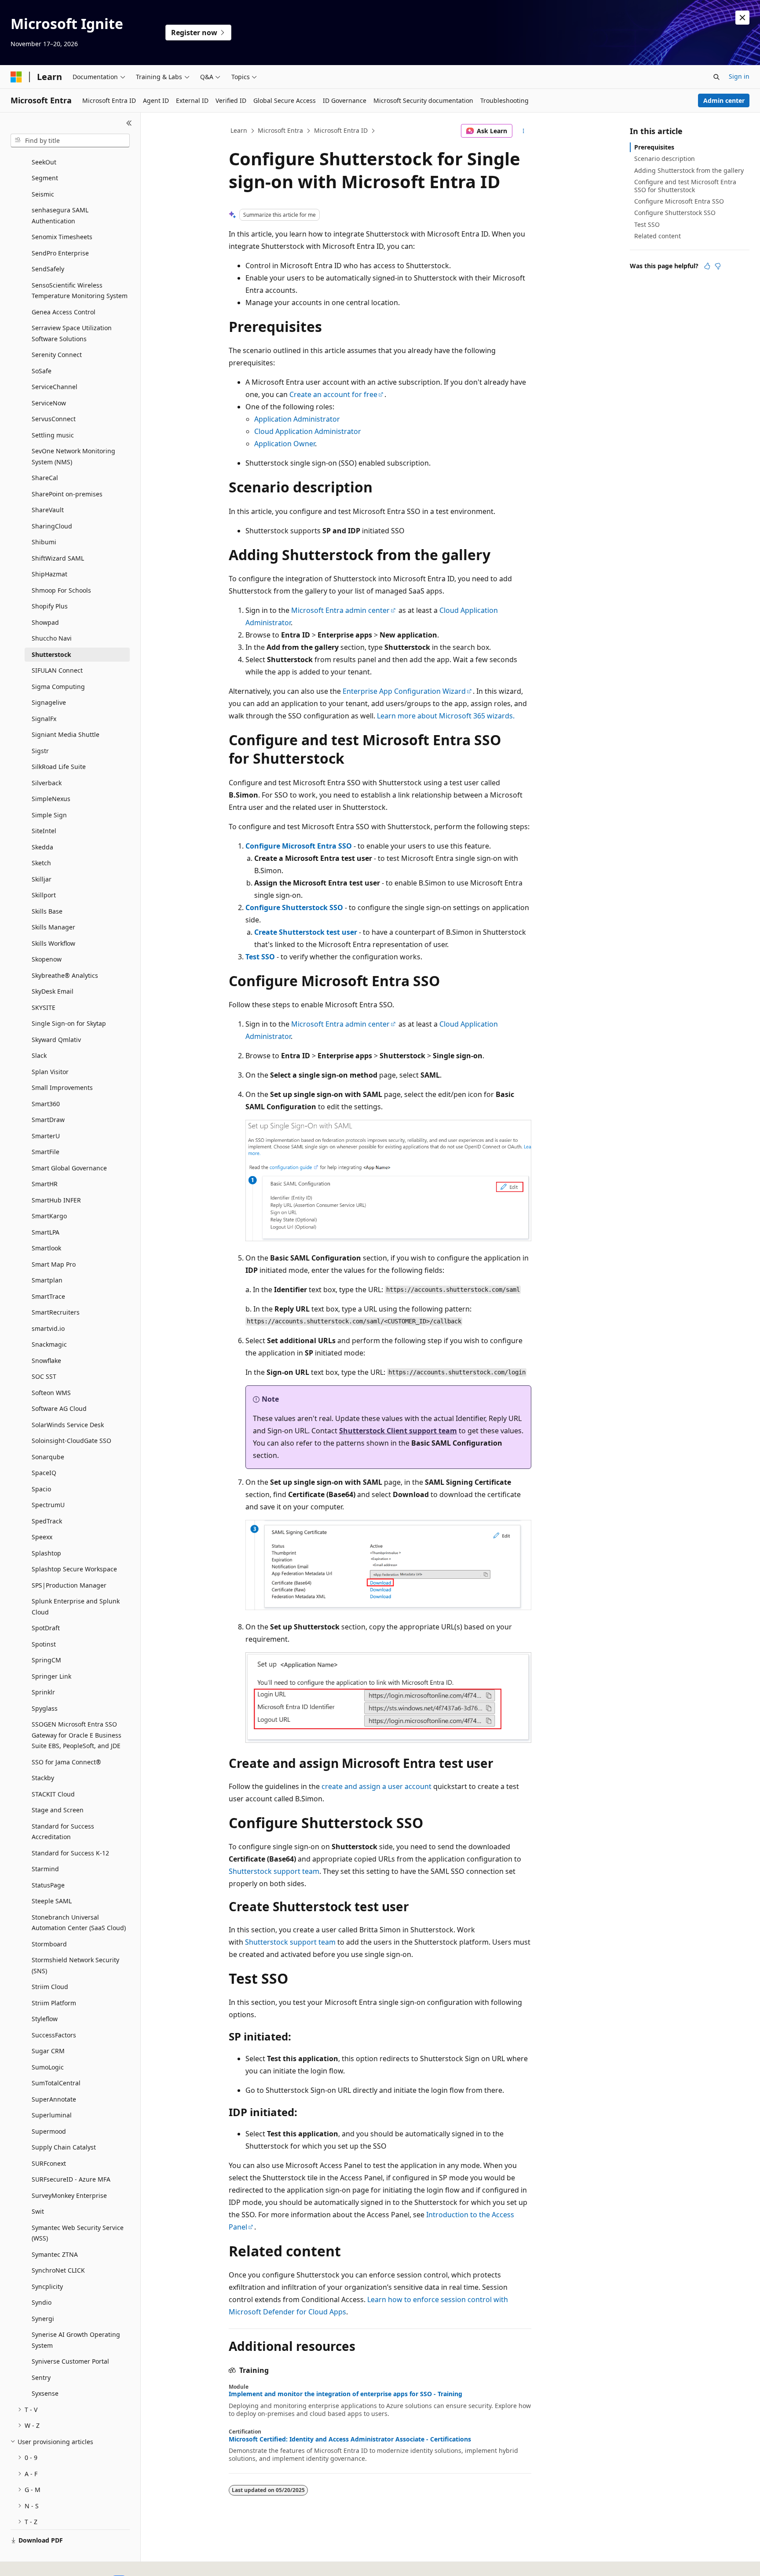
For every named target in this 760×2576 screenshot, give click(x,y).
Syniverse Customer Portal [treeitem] (70, 2361)
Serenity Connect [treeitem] (57, 355)
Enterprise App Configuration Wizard (404, 691)
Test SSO (260, 957)
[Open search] (716, 77)
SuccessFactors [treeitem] (54, 2035)
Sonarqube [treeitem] (48, 1457)
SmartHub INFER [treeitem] (56, 1200)
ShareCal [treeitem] (45, 478)
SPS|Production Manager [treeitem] (69, 1585)
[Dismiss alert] (742, 18)
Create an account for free (333, 394)
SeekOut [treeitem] (44, 162)
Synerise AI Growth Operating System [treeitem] (76, 2340)
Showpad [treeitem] (45, 622)
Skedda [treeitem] (42, 847)
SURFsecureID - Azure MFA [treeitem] (71, 2179)
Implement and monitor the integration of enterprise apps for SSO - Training (345, 2394)
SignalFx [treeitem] (44, 719)
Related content (658, 236)
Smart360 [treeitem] (46, 1104)
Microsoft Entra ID (341, 130)
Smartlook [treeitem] (46, 1248)
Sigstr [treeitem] (40, 751)
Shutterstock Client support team (398, 1431)
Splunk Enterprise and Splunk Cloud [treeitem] (76, 1607)
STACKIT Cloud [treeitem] (53, 1794)
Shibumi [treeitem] (44, 542)
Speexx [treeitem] (42, 1537)
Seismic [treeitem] (43, 194)
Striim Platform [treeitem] (54, 2003)
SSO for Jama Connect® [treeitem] (66, 1762)
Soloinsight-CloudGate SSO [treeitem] (71, 1441)
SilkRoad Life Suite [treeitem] (59, 767)
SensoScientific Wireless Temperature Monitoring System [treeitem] (80, 291)
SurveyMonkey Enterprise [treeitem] (69, 2195)
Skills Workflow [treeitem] (53, 943)
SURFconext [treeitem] (49, 2163)
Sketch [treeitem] (41, 863)
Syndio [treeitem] (42, 2302)
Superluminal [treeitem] (52, 2115)
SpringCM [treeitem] (46, 1660)
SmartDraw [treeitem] (48, 1120)
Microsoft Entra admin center (340, 610)
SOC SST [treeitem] (44, 1376)
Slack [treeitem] (39, 1055)
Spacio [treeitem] (41, 1489)
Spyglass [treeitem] (45, 1708)
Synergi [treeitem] (43, 2319)
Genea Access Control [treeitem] (64, 312)
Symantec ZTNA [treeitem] (55, 2254)
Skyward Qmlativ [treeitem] (56, 1040)
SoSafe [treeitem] (42, 371)
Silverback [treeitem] (47, 783)
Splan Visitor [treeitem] (50, 1072)
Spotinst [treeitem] (44, 1644)
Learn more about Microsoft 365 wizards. (446, 716)
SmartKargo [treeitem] (49, 1216)
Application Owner (285, 444)
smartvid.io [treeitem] (48, 1328)
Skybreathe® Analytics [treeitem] (65, 975)
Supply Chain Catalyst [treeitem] (64, 2147)
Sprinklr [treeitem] (43, 1692)
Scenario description (665, 158)
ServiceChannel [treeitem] (55, 387)
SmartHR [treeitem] (45, 1184)
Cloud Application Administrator (308, 431)
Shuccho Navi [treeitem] (52, 638)
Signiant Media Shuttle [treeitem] (66, 734)
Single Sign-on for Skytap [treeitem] (69, 1023)
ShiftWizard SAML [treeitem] (58, 558)
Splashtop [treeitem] (46, 1553)
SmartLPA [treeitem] (46, 1232)
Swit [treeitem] (38, 2211)
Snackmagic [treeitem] (49, 1344)
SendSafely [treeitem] (48, 269)
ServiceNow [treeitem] (49, 403)
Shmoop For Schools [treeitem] (61, 590)
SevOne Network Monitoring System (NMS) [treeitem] (73, 456)
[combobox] (70, 141)
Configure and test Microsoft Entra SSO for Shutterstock (685, 186)
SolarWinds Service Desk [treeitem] (68, 1425)
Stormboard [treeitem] (49, 1944)
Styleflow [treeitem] (45, 2019)
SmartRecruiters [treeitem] (56, 1312)
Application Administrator (297, 419)
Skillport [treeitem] (44, 895)
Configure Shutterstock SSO (294, 907)
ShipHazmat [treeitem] (49, 574)
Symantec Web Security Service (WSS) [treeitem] (78, 2233)
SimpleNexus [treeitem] (51, 799)
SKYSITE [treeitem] (44, 1007)
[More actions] (524, 131)
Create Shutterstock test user (306, 932)
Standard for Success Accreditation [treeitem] (63, 1832)
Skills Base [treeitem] (47, 911)
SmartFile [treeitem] (46, 1152)
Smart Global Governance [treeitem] (69, 1168)
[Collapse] (129, 123)
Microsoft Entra (280, 130)
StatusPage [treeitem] (48, 1885)
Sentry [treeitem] (41, 2377)
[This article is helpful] (707, 266)
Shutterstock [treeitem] (51, 654)
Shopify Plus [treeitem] (50, 606)
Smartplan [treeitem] (47, 1280)
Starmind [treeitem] (45, 1869)
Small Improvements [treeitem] (62, 1088)
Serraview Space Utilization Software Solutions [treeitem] (72, 333)
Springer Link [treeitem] (51, 1676)
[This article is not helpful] (718, 266)
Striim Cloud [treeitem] (50, 1987)
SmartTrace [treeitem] (48, 1296)
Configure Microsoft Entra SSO (299, 846)
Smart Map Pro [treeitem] (54, 1264)
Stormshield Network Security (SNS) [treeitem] (75, 1965)
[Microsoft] (16, 77)
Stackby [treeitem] (43, 1778)
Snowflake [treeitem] (46, 1361)
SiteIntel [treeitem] (44, 831)
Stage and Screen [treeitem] (58, 1810)
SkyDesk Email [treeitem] (53, 991)
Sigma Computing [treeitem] (58, 687)
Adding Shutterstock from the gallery (689, 170)
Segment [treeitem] (45, 178)
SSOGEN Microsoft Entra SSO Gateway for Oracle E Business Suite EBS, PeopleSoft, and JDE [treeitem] (77, 1735)
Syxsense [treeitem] (45, 2393)
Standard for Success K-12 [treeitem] (70, 1853)
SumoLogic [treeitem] (48, 2067)
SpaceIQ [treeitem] (44, 1473)
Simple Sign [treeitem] (49, 815)
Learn (239, 130)
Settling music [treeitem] (53, 435)
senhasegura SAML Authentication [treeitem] (60, 215)
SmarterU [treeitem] (46, 1136)
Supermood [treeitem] (49, 2131)
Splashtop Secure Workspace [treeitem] (74, 1569)
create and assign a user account (376, 1786)
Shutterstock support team (274, 1871)
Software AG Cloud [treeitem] (59, 1408)
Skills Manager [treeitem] (53, 927)
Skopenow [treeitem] (47, 959)
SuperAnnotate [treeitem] (54, 2099)
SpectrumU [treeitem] (48, 1505)
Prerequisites (654, 147)
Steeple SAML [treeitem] (52, 1901)
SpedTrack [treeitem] (47, 1521)
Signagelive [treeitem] (49, 702)
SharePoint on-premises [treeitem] (67, 494)
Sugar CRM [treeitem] (48, 2051)
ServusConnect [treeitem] (54, 419)
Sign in (739, 76)
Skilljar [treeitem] (42, 879)
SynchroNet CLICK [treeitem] (58, 2270)
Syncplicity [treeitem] (47, 2286)
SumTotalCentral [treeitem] (56, 2083)
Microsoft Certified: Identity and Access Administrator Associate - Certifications (350, 2439)
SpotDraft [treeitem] (46, 1628)
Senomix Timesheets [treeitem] (62, 237)
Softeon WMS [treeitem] (51, 1393)
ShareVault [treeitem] (48, 510)
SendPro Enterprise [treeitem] (60, 253)
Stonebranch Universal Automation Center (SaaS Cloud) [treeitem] (79, 1923)
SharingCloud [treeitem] (52, 526)
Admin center (724, 100)
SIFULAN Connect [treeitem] (57, 670)
